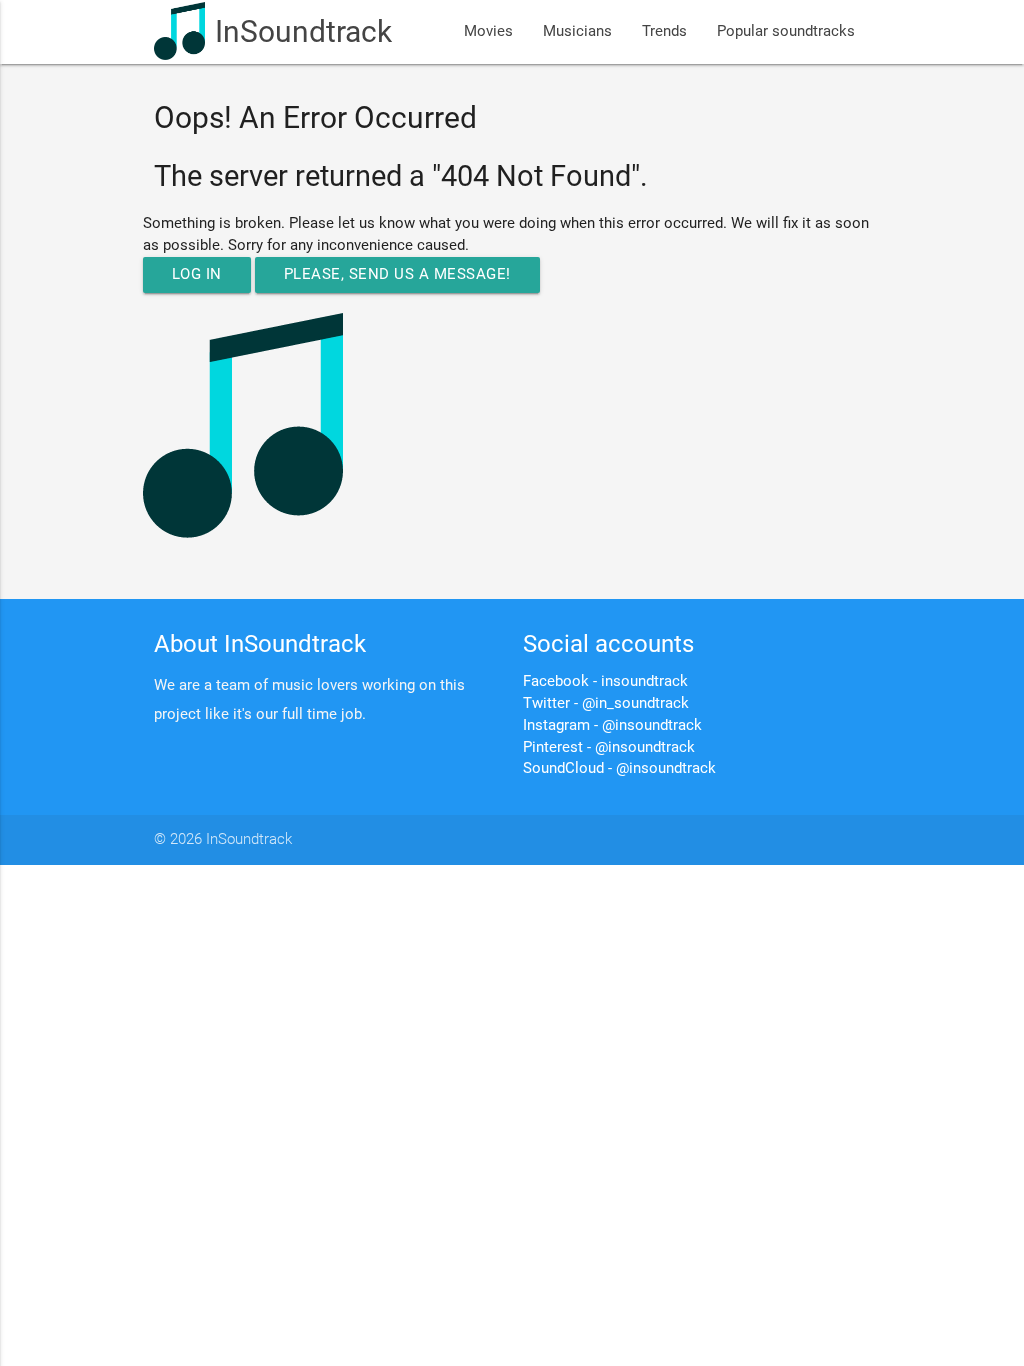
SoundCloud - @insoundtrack (619, 768)
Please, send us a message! (397, 274)
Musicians (577, 31)
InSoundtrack (303, 31)
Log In (197, 274)
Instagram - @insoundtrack (612, 725)
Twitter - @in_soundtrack (606, 703)
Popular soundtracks (786, 31)
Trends (664, 31)
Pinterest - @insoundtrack (609, 747)
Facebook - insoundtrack (605, 681)
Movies (488, 31)
